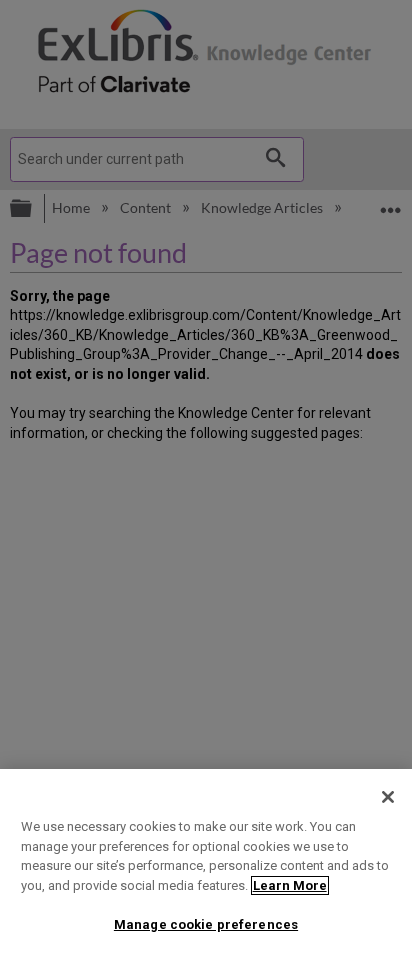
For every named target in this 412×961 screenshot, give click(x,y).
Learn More (290, 885)
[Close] (388, 797)
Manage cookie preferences (206, 924)
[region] (206, 865)
